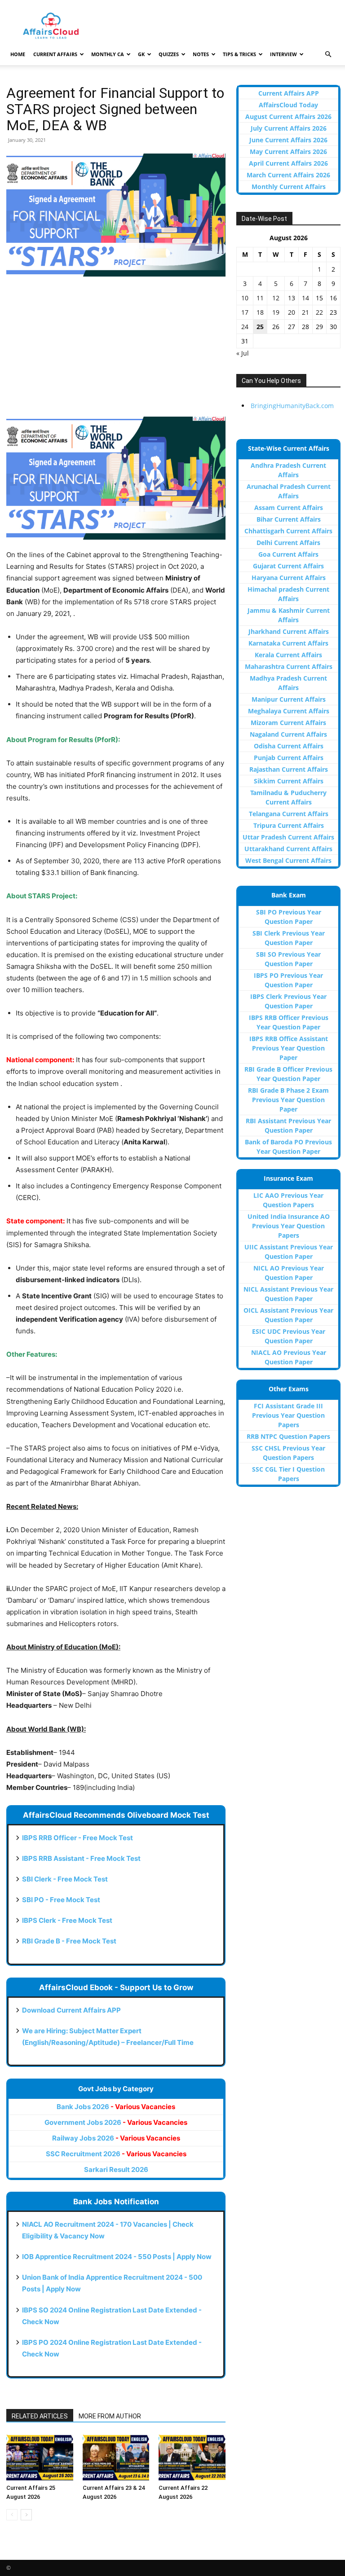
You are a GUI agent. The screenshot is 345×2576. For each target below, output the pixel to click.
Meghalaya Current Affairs (289, 711)
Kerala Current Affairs (288, 655)
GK (141, 54)
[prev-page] (12, 2515)
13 (292, 298)
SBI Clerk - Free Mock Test (65, 1879)
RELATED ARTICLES (40, 2416)
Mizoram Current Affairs (288, 723)
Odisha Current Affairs (289, 746)
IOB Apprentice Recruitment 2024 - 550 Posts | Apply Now (117, 2257)
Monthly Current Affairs (289, 187)
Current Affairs (55, 54)
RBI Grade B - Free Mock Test (69, 1941)
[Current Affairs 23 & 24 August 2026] (116, 2457)
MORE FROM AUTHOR (110, 2416)
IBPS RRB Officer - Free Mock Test (77, 1838)
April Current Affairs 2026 (288, 163)
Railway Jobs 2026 (116, 2138)
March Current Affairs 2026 (288, 175)
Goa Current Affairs (288, 554)
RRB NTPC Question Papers (288, 1436)
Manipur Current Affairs (289, 699)
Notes (201, 54)
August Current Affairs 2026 (288, 116)
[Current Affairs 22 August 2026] (192, 2457)
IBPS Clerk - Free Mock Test (67, 1920)
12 (276, 298)
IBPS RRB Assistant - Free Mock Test (81, 1858)
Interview (283, 54)
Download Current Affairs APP (71, 2010)
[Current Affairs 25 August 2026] (40, 2457)
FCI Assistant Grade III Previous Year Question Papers (288, 1415)
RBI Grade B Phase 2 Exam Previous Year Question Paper (288, 1100)
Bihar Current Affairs (289, 519)
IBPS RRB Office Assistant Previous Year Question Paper (289, 1048)
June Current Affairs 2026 (288, 140)
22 (319, 312)
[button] (328, 55)
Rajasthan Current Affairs (289, 769)
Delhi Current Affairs (288, 543)
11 (260, 298)
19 (276, 312)
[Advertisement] (116, 351)
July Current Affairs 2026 (289, 128)
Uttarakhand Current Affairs (288, 849)
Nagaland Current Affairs (288, 734)
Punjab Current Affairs (289, 758)
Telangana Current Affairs (289, 814)
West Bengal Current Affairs (288, 860)
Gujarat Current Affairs (288, 566)
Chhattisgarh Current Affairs (288, 531)
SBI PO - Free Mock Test (61, 1900)
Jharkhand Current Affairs (289, 631)
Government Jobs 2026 (116, 2122)
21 (305, 312)
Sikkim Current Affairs (289, 781)
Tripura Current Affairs (289, 825)
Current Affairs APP (289, 93)
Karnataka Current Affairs (288, 643)
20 (292, 312)
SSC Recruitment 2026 (116, 2154)
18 (260, 312)
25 (260, 327)
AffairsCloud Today (288, 105)
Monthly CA (108, 54)
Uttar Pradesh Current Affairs (288, 837)
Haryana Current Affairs (289, 578)
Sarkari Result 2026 (116, 2169)
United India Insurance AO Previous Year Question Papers (289, 1226)
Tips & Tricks (239, 54)
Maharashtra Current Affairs (289, 666)
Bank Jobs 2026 (116, 2107)
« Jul (243, 353)
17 (245, 312)
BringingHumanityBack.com (292, 406)
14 (305, 298)
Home (18, 54)
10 (245, 298)
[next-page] (26, 2515)
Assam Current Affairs (289, 508)
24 (245, 327)
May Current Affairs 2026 (288, 152)
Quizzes (169, 54)
